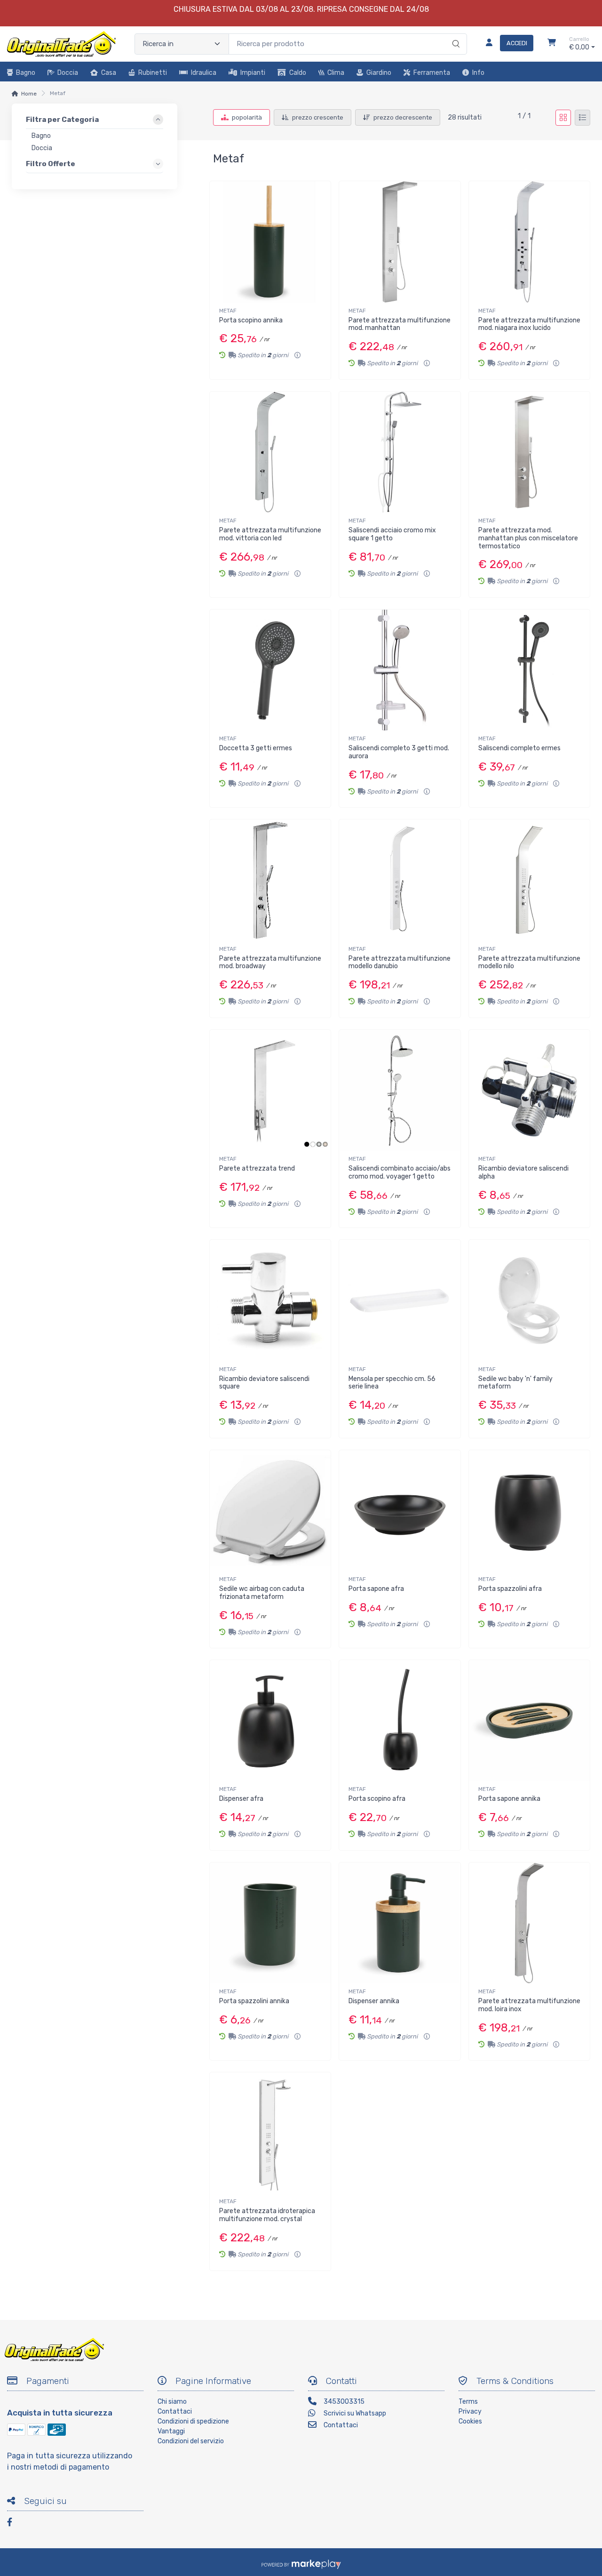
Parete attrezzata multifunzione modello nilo (529, 963)
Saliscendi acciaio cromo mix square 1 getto (392, 534)
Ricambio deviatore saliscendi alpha (523, 1172)
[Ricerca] (455, 34)
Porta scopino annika (251, 320)
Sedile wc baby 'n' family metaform (515, 1383)
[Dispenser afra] (270, 1721)
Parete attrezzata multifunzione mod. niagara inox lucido (529, 324)
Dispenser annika (374, 2001)
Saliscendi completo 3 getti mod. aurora (399, 752)
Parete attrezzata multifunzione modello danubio (400, 963)
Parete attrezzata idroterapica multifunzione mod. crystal (267, 2215)
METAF (228, 311)
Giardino (379, 73)
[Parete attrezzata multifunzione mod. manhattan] (400, 242)
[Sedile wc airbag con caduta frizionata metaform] (270, 1511)
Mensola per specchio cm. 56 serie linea (392, 1383)
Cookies (470, 2421)
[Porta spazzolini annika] (270, 1923)
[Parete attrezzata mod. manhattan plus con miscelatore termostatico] (529, 452)
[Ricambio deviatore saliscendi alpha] (529, 1090)
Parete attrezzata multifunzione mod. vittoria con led (270, 534)
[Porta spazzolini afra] (529, 1511)
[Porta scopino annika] (270, 242)
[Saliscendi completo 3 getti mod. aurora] (400, 670)
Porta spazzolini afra (510, 1589)
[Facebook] (14, 2524)
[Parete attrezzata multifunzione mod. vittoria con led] (270, 452)
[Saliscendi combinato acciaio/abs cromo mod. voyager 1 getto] (400, 1090)
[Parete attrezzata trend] (270, 1090)
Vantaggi (171, 2431)
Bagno (26, 73)
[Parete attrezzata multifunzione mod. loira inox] (529, 1923)
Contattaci (175, 2411)
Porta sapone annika (509, 1799)
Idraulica (204, 73)
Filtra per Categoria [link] (62, 120)
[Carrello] (552, 44)
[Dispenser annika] (400, 1923)
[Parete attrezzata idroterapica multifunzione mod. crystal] (270, 2133)
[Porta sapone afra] (400, 1511)
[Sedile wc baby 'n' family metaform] (529, 1300)
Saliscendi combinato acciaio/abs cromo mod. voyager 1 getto (400, 1172)
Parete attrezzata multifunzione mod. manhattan (400, 324)
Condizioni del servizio (191, 2441)
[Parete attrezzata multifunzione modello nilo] (529, 880)
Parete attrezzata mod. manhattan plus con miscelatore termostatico (528, 538)
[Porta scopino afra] (400, 1721)
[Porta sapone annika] (529, 1721)
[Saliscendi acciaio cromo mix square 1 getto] (400, 452)
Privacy (470, 2411)
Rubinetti (153, 73)
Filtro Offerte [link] (51, 164)
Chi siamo (172, 2402)
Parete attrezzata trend (257, 1168)
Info (478, 73)
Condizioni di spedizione (193, 2421)
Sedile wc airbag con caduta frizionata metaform (262, 1593)
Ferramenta (432, 73)
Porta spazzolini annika (254, 2001)
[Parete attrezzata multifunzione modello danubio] (400, 880)
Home (29, 94)
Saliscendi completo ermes (519, 748)
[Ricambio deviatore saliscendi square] (270, 1300)
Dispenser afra (241, 1799)
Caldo (298, 73)
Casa (109, 73)
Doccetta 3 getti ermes (256, 748)
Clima (336, 73)
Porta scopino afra (377, 1799)
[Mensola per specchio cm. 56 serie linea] (400, 1300)
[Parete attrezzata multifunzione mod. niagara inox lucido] (529, 242)
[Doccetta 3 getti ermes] (270, 670)
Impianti (253, 73)
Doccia (68, 73)
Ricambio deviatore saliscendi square (264, 1383)
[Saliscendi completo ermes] (529, 670)
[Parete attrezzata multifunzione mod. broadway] (270, 880)
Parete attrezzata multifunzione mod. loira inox (529, 2005)
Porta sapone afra (376, 1589)
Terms (468, 2402)
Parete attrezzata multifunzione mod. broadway (270, 963)
